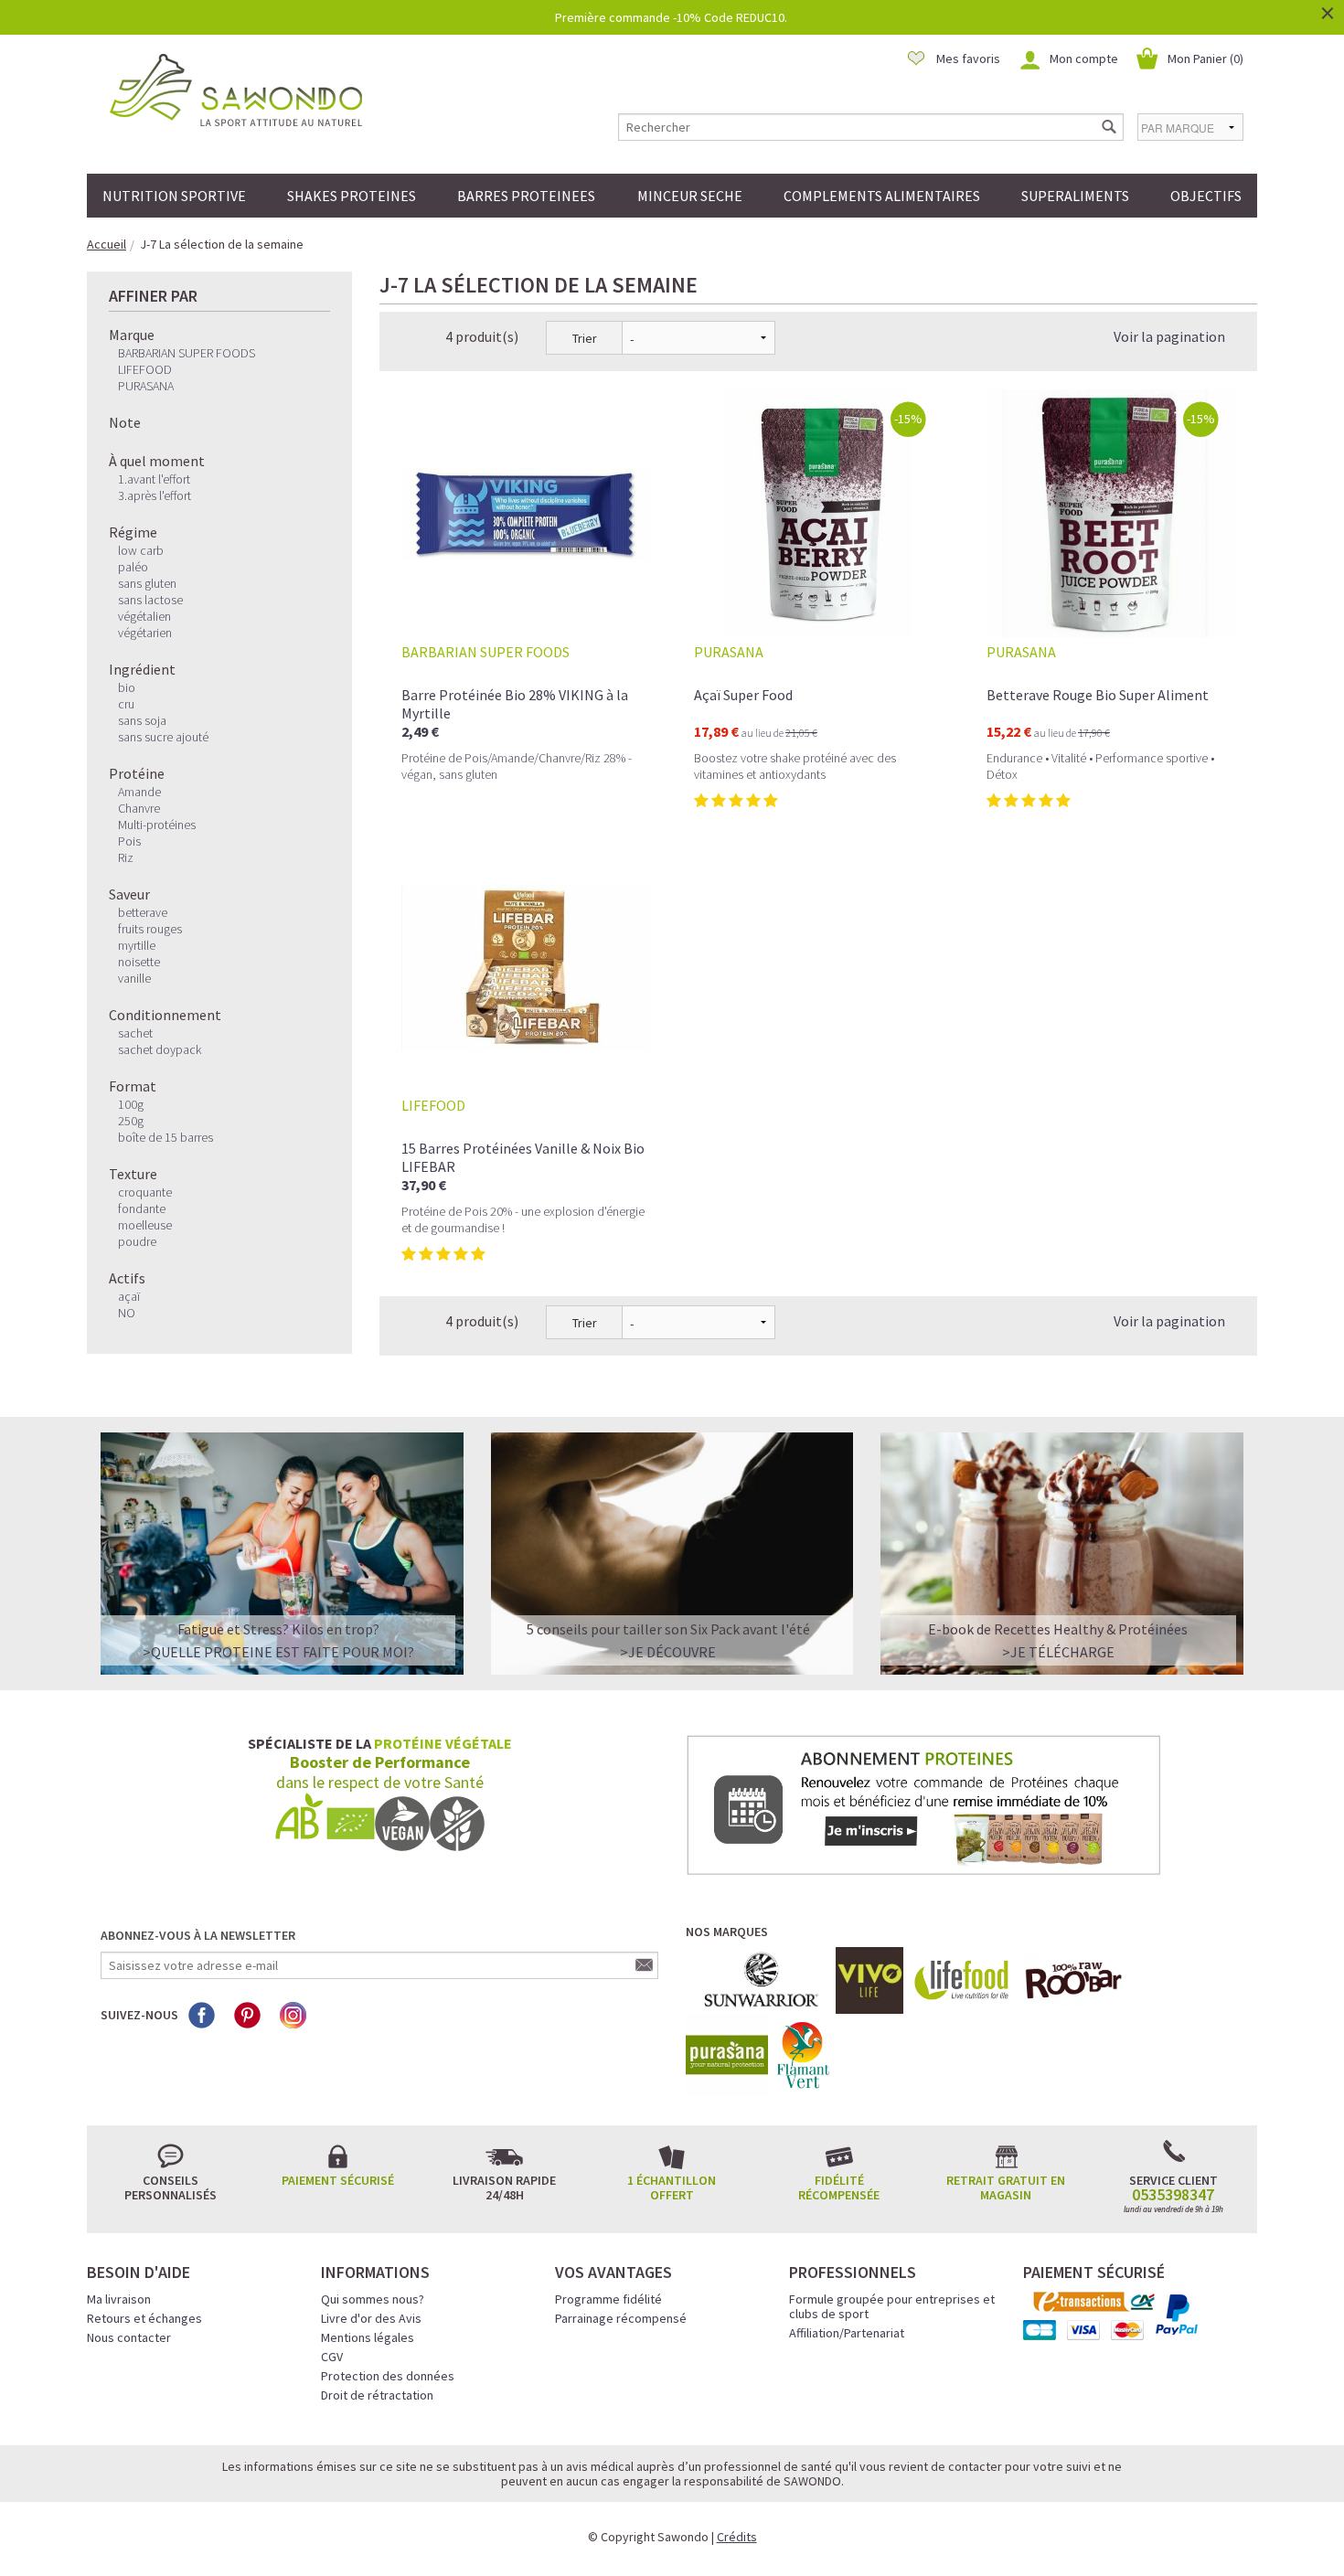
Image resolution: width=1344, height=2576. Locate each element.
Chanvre (139, 808)
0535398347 (1173, 2195)
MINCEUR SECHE (690, 196)
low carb (141, 550)
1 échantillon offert (672, 2187)
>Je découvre (668, 1652)
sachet (135, 1033)
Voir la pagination (1169, 336)
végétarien (145, 633)
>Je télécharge (1058, 1652)
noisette (139, 962)
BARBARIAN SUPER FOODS (187, 353)
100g (131, 1104)
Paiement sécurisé (338, 2180)
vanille (134, 978)
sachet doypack (160, 1049)
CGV (332, 2357)
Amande (139, 792)
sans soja (142, 720)
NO (127, 1313)
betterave (143, 912)
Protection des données (388, 2376)
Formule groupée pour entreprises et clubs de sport (892, 2306)
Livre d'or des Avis (371, 2318)
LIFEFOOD (145, 369)
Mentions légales (368, 2337)
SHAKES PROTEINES (352, 196)
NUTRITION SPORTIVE (174, 196)
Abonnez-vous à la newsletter (198, 1935)
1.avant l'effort (154, 479)
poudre (137, 1241)
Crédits (737, 2537)
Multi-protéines (157, 825)
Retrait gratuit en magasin (1006, 2187)
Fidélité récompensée (839, 2187)
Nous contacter (129, 2337)
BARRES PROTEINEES (526, 196)
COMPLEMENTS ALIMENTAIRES (882, 196)
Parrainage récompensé (621, 2318)
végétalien (144, 616)
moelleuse (145, 1225)
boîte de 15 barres (165, 1137)
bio (127, 687)
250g (131, 1121)
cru (126, 704)
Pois (129, 841)
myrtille (137, 945)
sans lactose (150, 600)
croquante (145, 1192)
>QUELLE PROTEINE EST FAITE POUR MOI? (278, 1652)
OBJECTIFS (1206, 196)
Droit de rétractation (377, 2395)
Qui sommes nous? (373, 2299)
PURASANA (146, 386)
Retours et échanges (144, 2318)
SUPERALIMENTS (1075, 196)
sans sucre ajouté (163, 737)
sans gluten (147, 583)
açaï (129, 1296)
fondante (142, 1208)
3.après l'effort (155, 495)
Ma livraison (119, 2299)
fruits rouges (150, 929)
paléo (133, 567)
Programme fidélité (608, 2299)
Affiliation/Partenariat (847, 2333)
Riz (126, 857)
